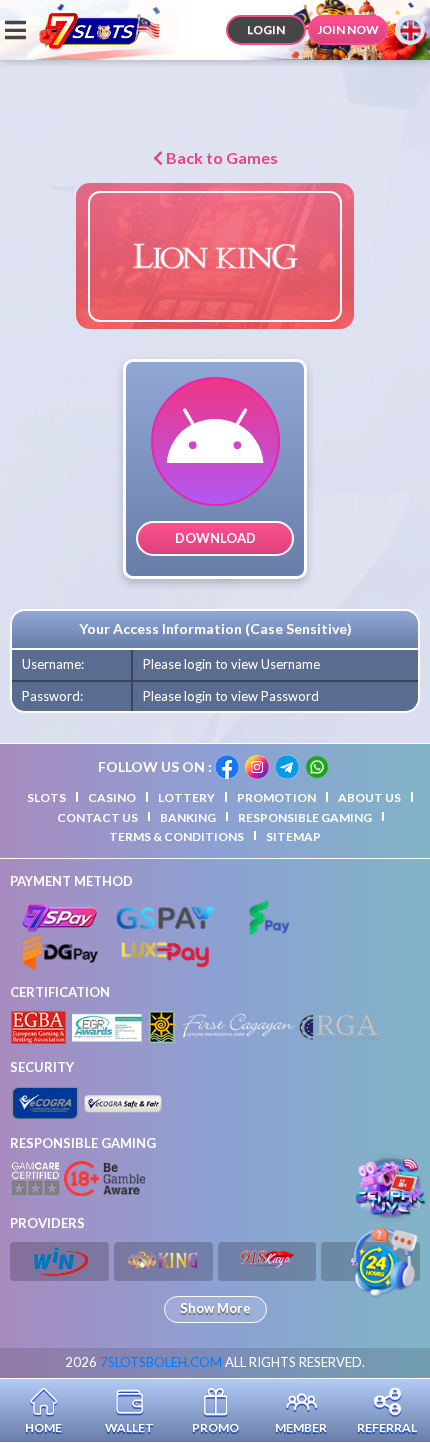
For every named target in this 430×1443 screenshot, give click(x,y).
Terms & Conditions (176, 836)
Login (266, 29)
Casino (112, 797)
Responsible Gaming (305, 817)
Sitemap (293, 836)
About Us (369, 797)
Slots (46, 797)
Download (215, 538)
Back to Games (220, 157)
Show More (215, 1308)
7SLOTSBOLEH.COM (161, 1362)
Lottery (186, 797)
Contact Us (97, 817)
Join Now (348, 29)
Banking (188, 817)
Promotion (276, 797)
